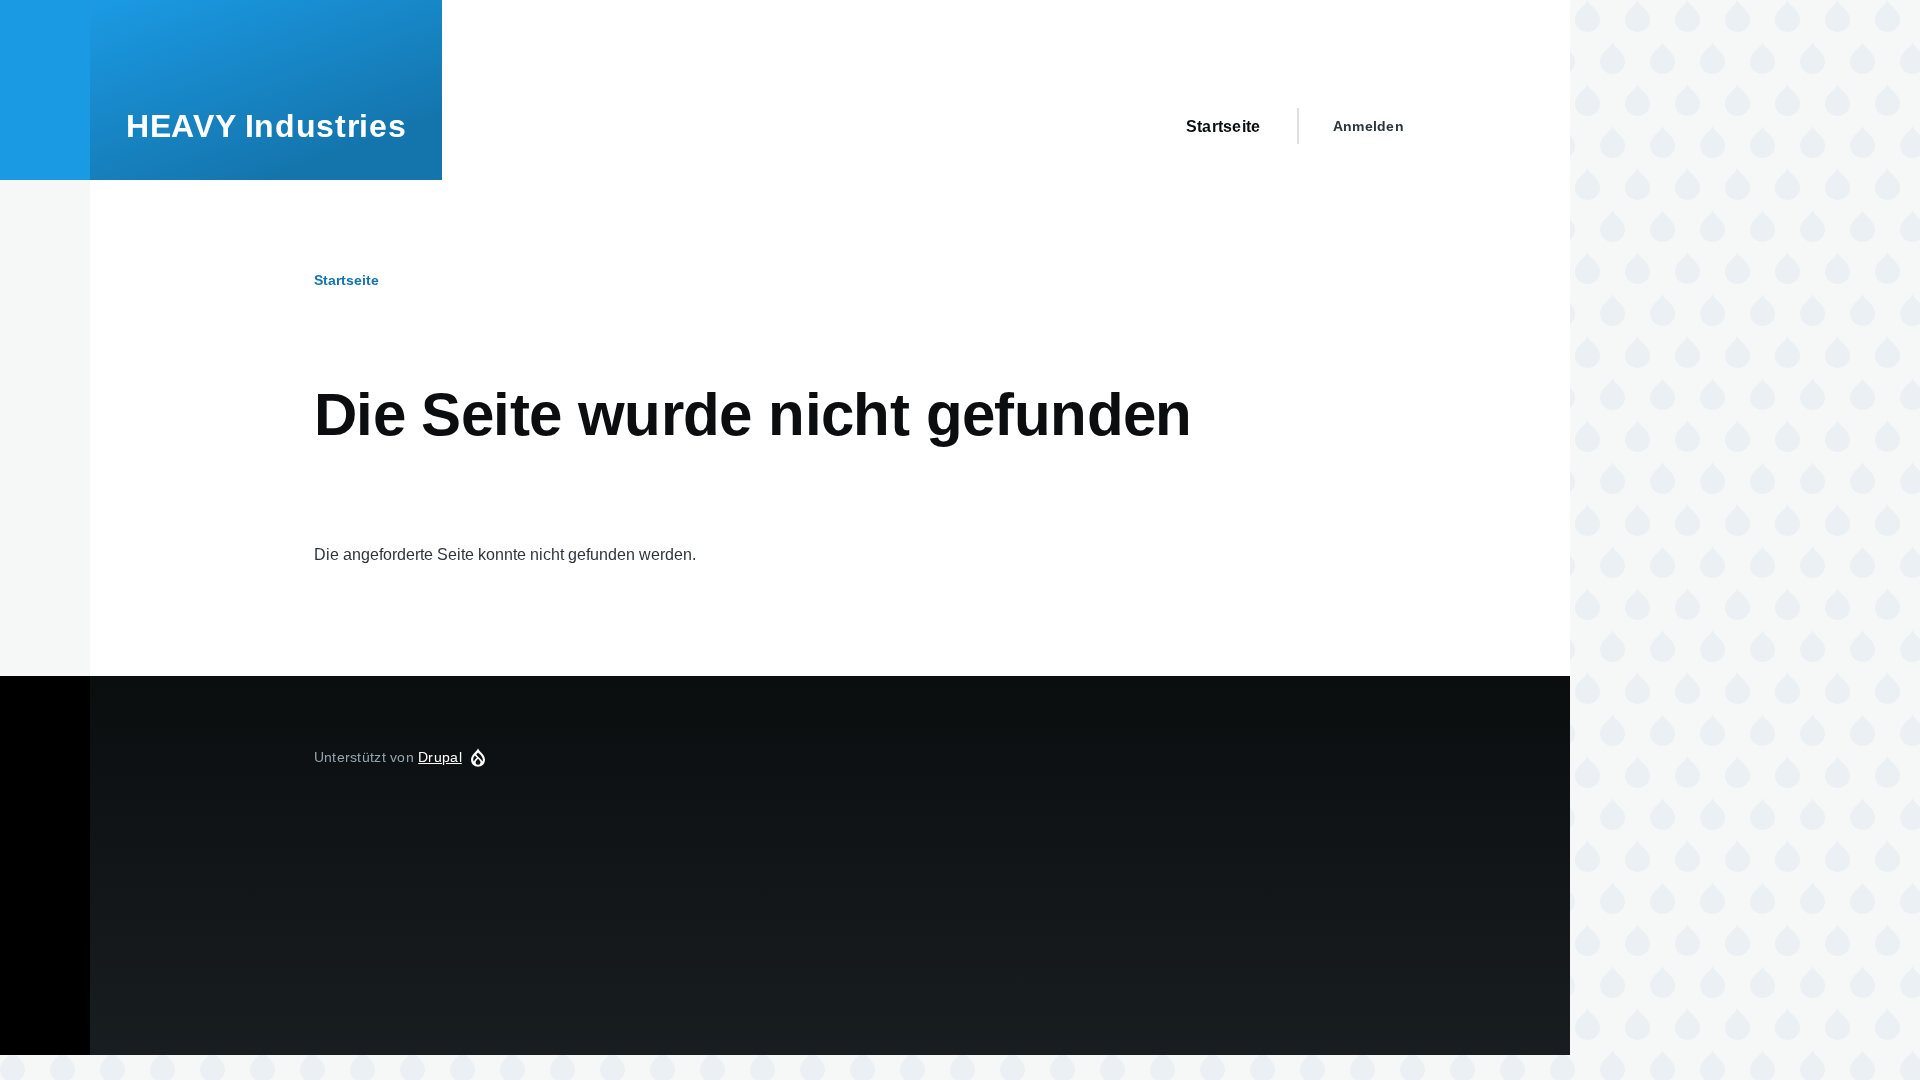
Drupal (440, 757)
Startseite (346, 280)
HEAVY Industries (266, 126)
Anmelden (1368, 126)
